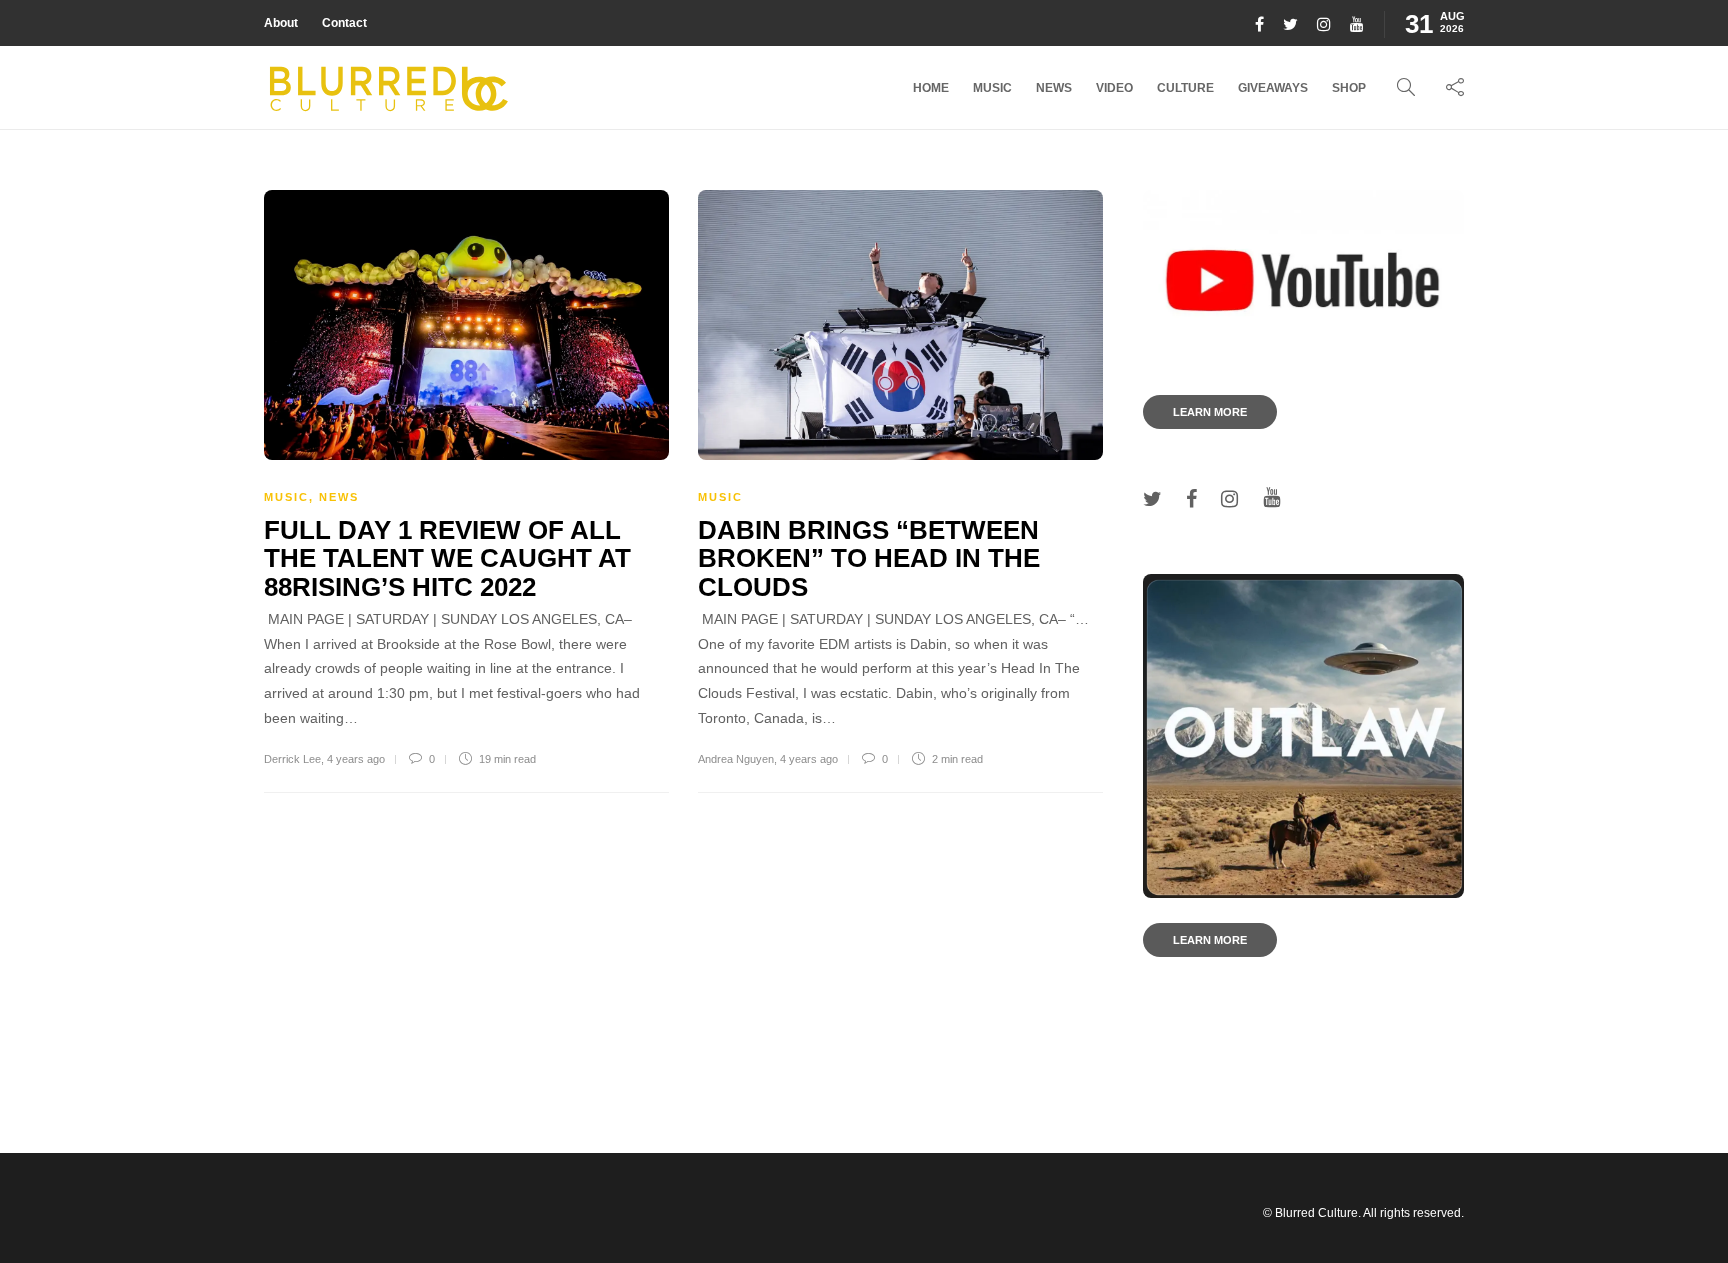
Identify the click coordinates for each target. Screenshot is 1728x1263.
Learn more (1210, 412)
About (281, 23)
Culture (1185, 88)
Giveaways (1273, 88)
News (1054, 88)
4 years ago (356, 759)
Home (931, 88)
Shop (1349, 88)
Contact (344, 23)
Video (1114, 88)
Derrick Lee (292, 759)
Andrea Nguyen (736, 759)
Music (992, 88)
